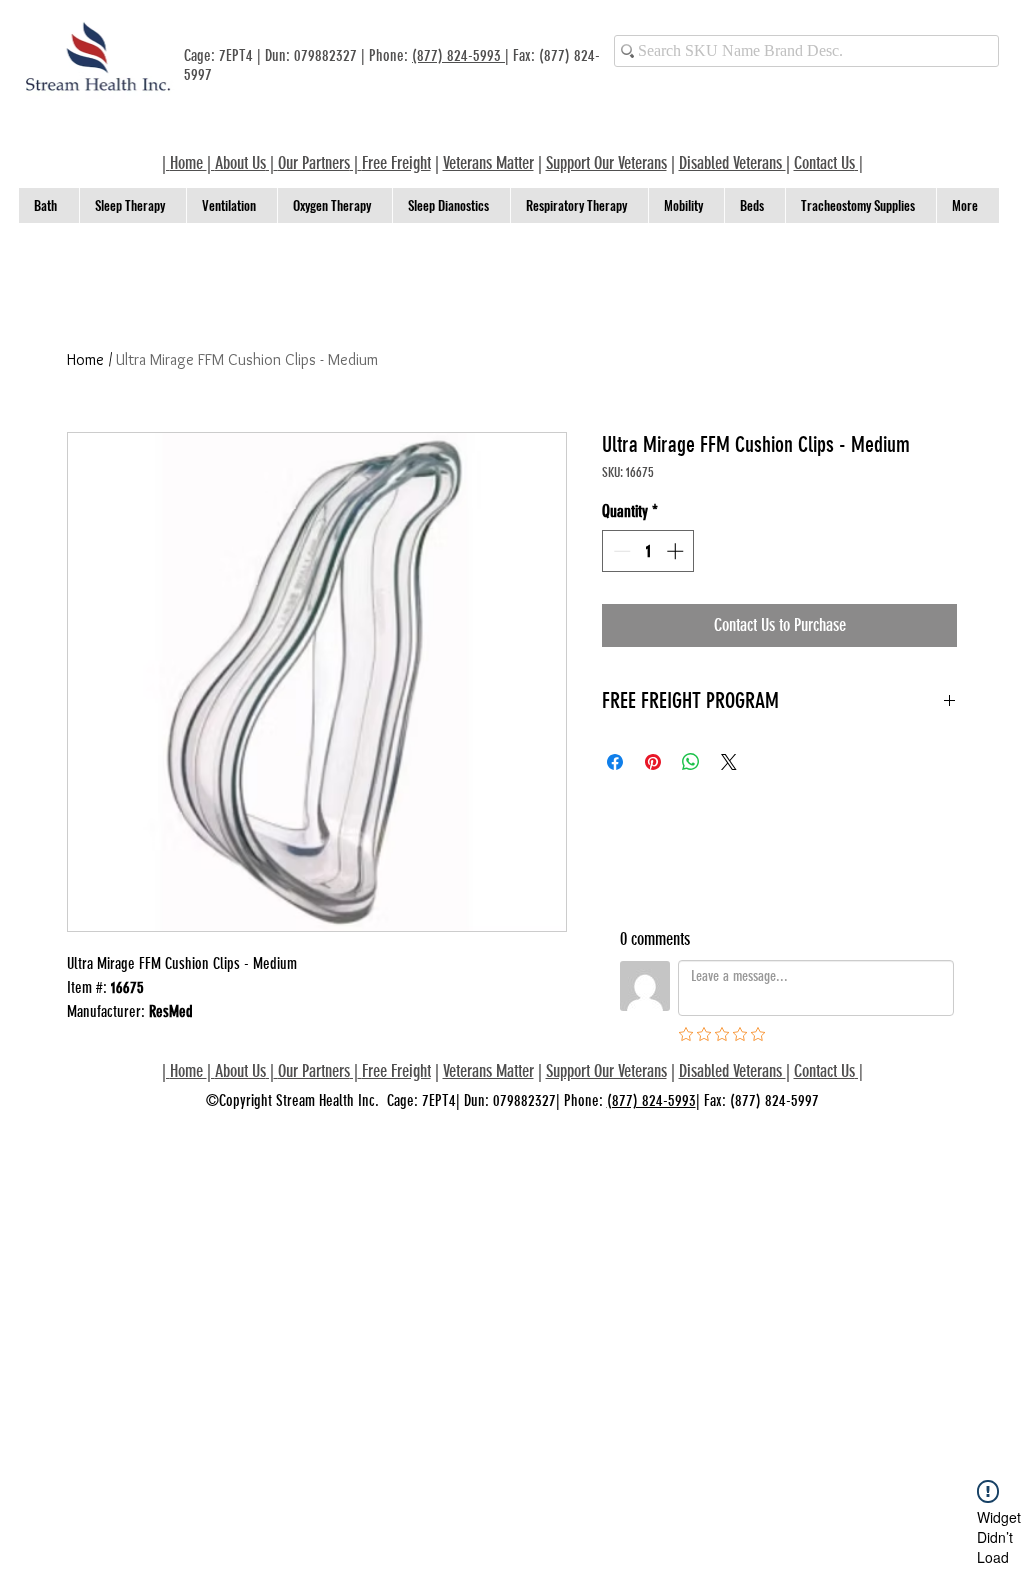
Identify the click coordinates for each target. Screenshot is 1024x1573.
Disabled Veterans (732, 163)
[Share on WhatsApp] (691, 762)
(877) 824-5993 (458, 55)
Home (85, 359)
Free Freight (396, 1071)
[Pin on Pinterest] (653, 762)
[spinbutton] (648, 551)
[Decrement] (620, 551)
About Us (240, 163)
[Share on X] (729, 762)
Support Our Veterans (606, 163)
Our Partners (314, 163)
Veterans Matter (488, 163)
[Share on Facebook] (615, 762)
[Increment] (677, 551)
